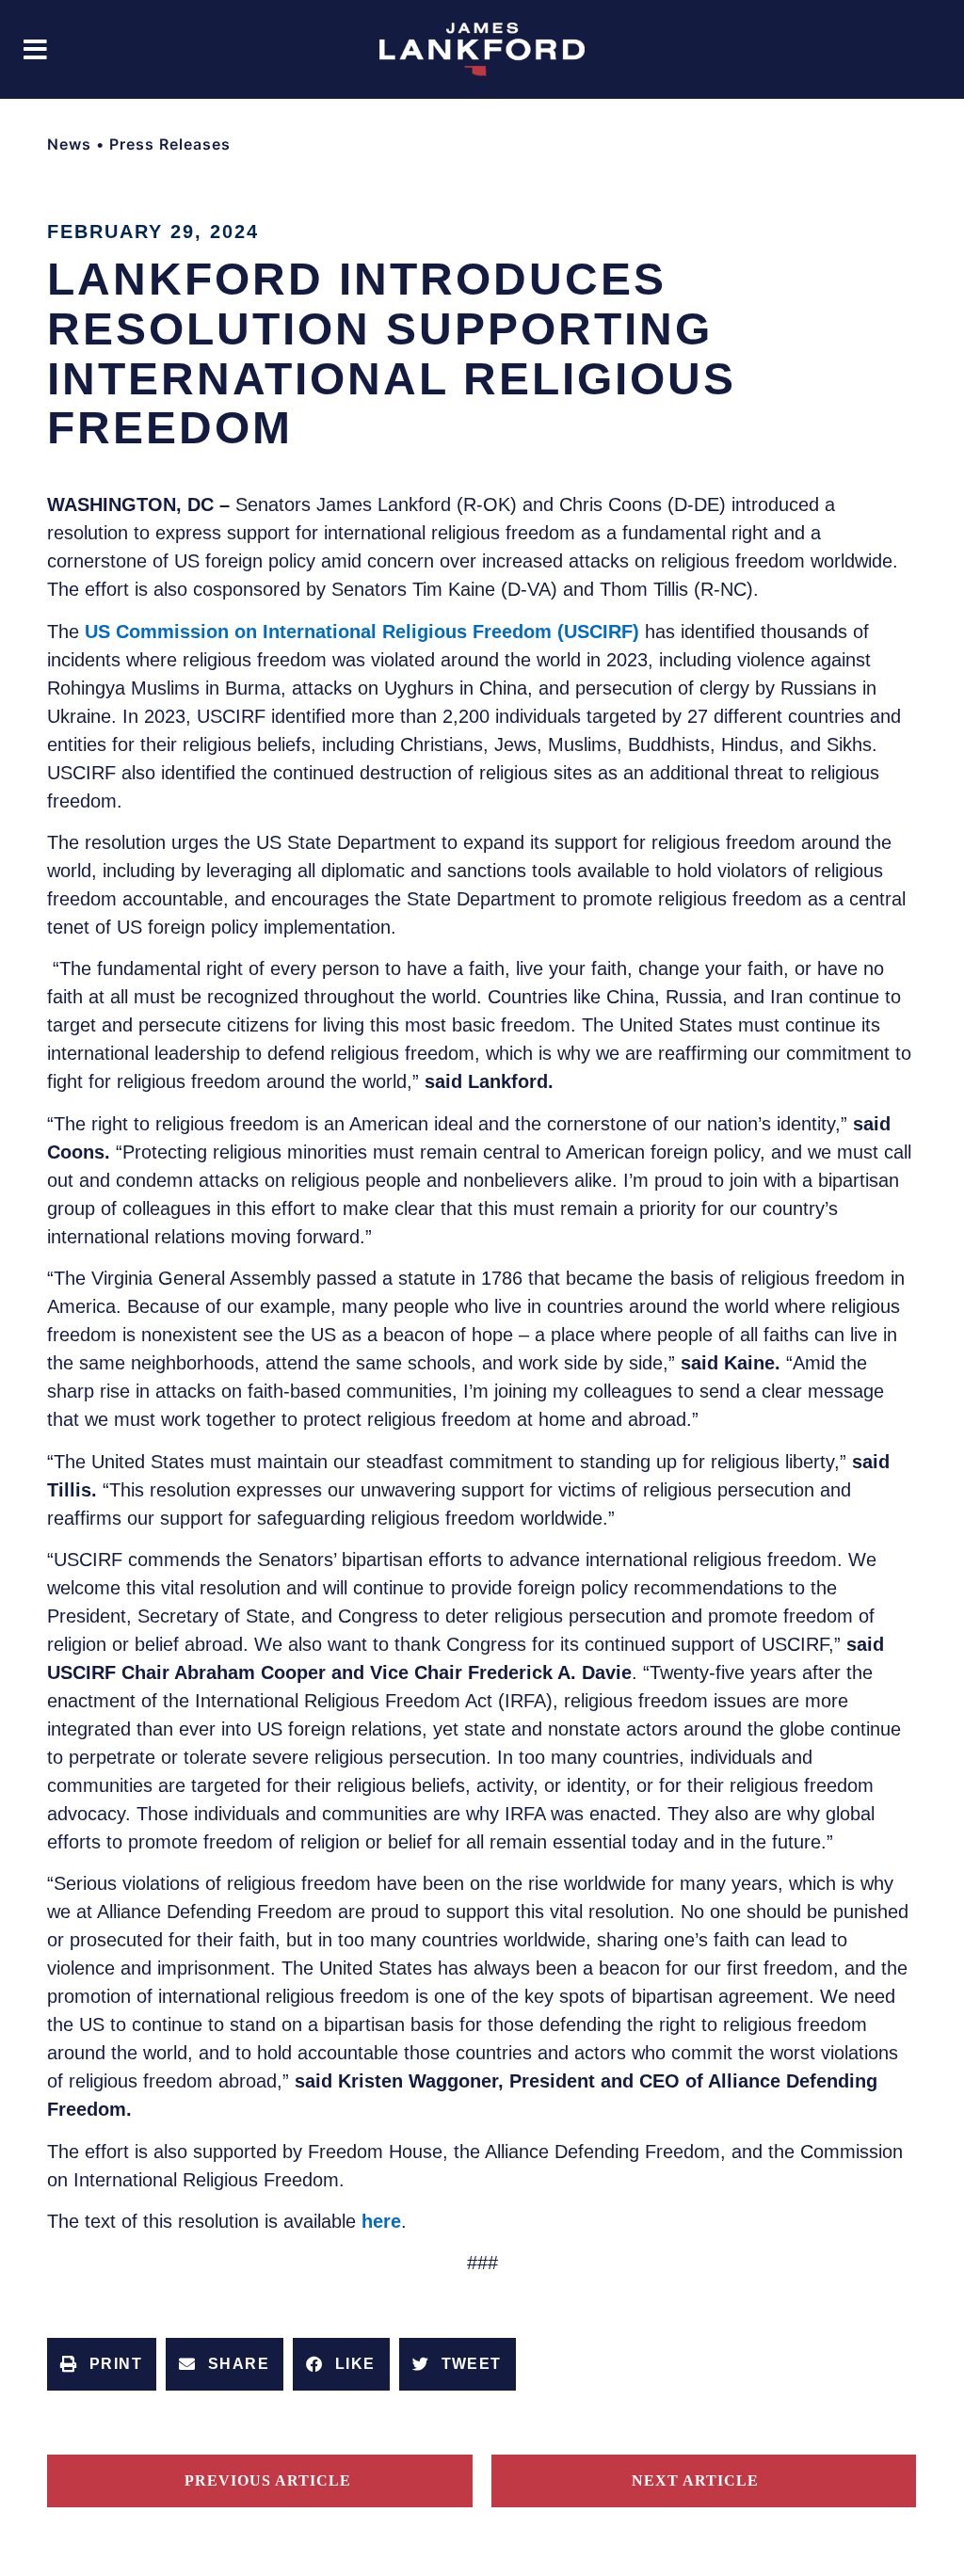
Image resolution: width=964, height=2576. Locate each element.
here (381, 2221)
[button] (35, 49)
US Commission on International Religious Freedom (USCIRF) (362, 632)
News (69, 144)
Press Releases (170, 144)
